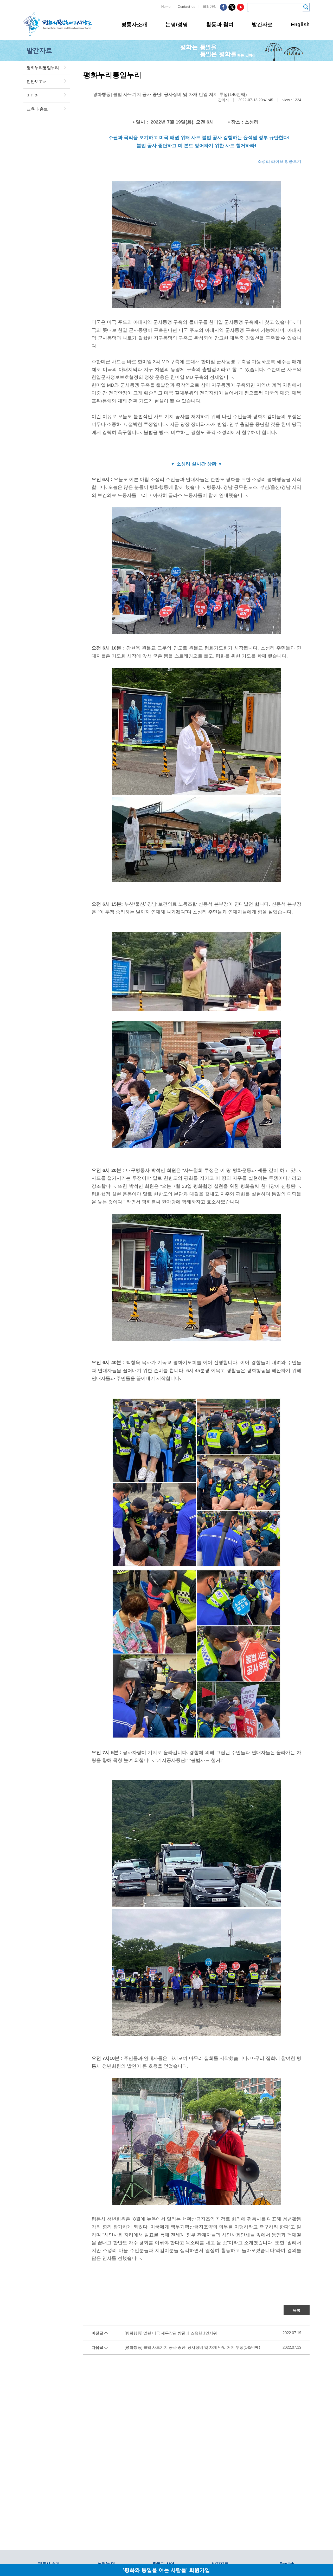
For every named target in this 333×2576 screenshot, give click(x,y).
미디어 (33, 95)
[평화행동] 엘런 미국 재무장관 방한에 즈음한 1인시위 (171, 2333)
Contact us (187, 7)
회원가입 (210, 7)
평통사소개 (134, 24)
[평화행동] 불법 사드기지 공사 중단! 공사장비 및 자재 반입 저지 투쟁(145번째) (192, 2347)
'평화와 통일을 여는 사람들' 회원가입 (166, 2570)
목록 (297, 2310)
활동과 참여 (220, 24)
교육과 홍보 (37, 109)
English (300, 24)
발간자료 (262, 24)
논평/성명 (177, 24)
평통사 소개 (49, 2564)
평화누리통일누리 (43, 68)
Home (166, 7)
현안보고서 (37, 82)
